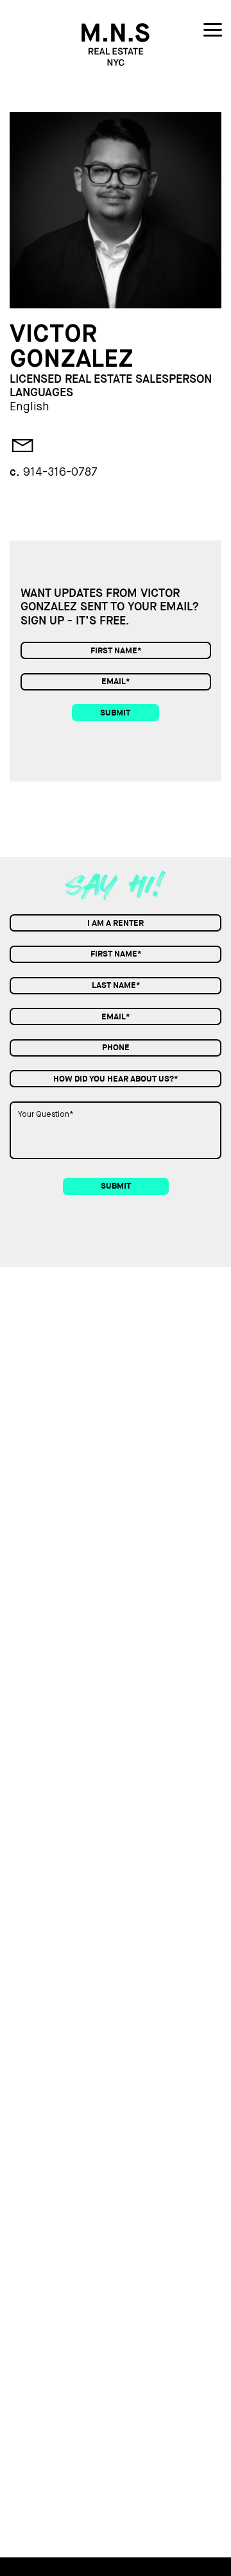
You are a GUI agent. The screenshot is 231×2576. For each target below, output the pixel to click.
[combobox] (116, 923)
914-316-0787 (60, 473)
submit (115, 713)
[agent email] (19, 447)
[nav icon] (213, 32)
